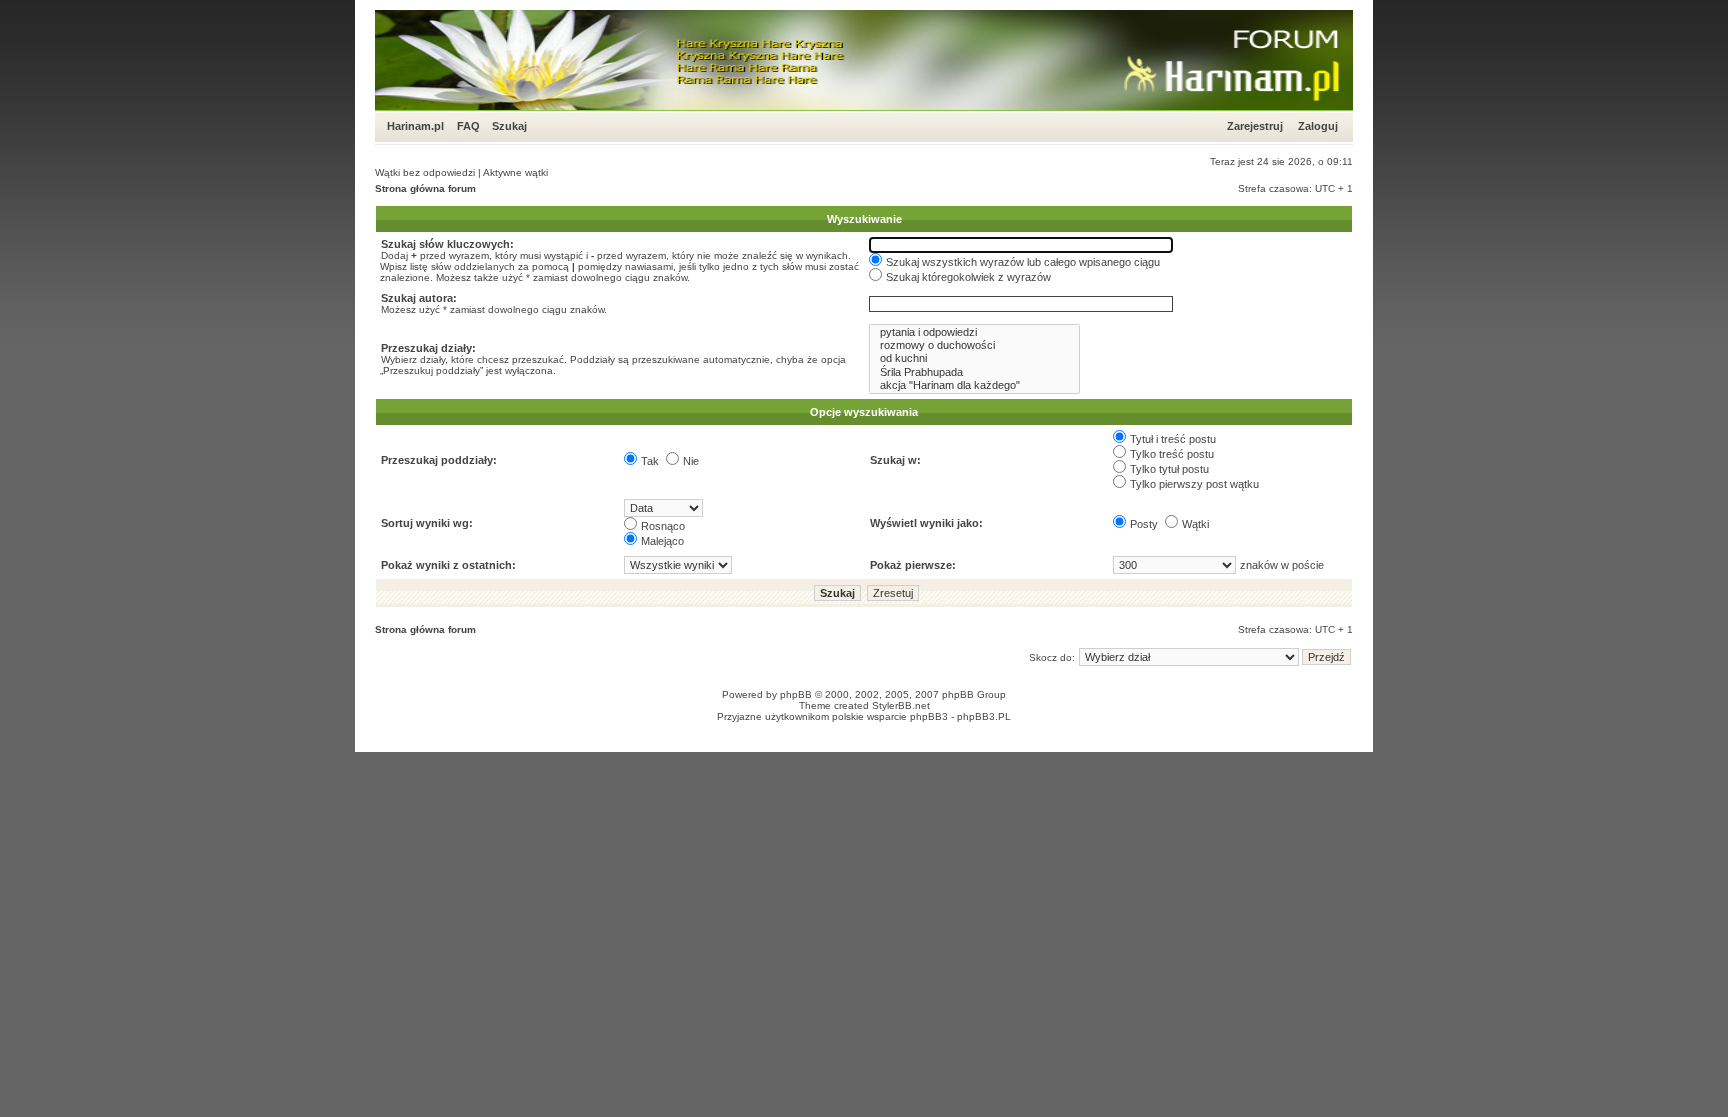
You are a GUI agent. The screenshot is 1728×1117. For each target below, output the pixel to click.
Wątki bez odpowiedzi (425, 172)
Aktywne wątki (515, 172)
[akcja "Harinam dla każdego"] (974, 385)
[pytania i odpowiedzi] (974, 332)
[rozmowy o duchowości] (974, 345)
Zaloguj (1318, 126)
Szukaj (509, 126)
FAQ (468, 126)
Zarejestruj (1255, 126)
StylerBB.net (901, 705)
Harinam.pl (415, 126)
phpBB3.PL (984, 716)
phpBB (796, 694)
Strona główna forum (425, 188)
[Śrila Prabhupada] (974, 372)
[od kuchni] (974, 358)
